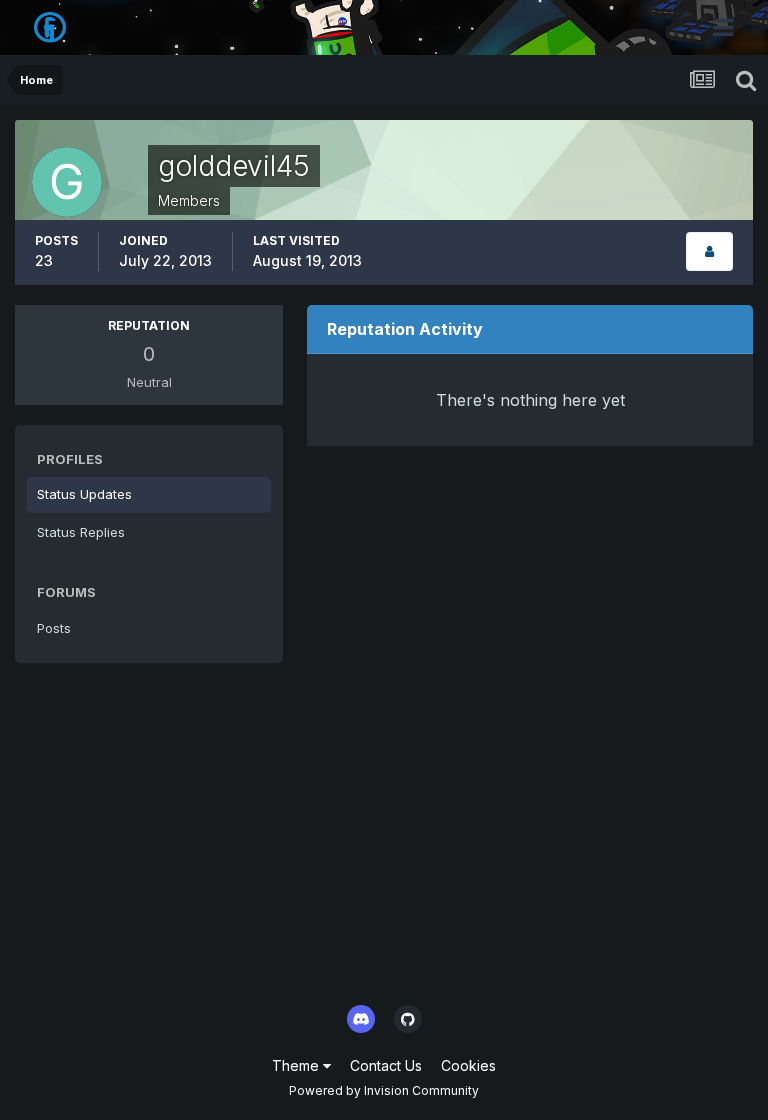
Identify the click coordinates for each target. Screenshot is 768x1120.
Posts (54, 628)
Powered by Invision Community (384, 1090)
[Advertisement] (384, 838)
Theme (297, 1065)
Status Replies (81, 532)
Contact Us (386, 1065)
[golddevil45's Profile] (709, 251)
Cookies (468, 1065)
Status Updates (84, 494)
